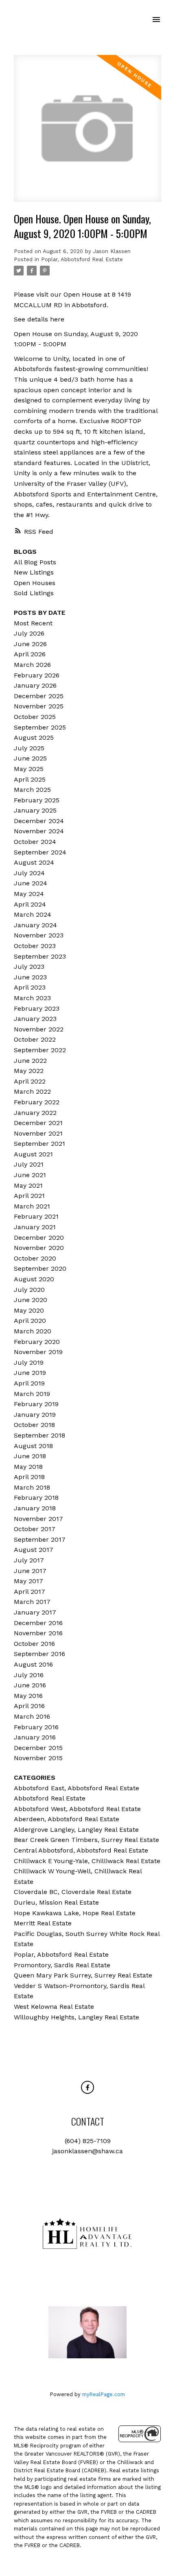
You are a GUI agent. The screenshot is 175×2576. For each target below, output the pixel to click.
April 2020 (30, 1321)
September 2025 (40, 727)
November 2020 (39, 1248)
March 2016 (32, 1716)
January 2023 (35, 1019)
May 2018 (28, 1467)
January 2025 (35, 810)
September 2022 (40, 1050)
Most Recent (33, 623)
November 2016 (38, 1633)
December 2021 (38, 1123)
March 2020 (33, 1331)
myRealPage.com (104, 2394)
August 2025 (34, 737)
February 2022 (37, 1102)
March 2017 (32, 1602)
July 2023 (29, 967)
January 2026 (35, 685)
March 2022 (32, 1091)
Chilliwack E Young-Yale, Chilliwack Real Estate (87, 1861)
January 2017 (35, 1612)
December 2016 (38, 1623)
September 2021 (39, 1144)
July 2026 (29, 633)
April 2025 (30, 779)
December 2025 (39, 696)
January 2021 (35, 1227)
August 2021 (33, 1154)
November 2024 (39, 831)
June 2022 (30, 1061)
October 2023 (35, 946)
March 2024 (33, 914)
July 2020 (29, 1290)
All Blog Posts (35, 562)
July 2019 (29, 1362)
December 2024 (39, 821)
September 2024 (40, 852)
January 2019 (35, 1415)
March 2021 (32, 1206)
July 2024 (29, 873)
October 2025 (35, 717)
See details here (39, 319)
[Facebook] (87, 2087)
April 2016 (29, 1706)
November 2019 (38, 1352)
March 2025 (32, 790)
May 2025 (29, 769)
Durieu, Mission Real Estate (56, 1902)
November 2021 (38, 1133)
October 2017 (35, 1529)
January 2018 (35, 1508)
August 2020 (34, 1279)
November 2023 (39, 935)
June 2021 (30, 1175)
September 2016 (39, 1654)
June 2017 (30, 1571)
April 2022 (30, 1081)
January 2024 (35, 925)
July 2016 (29, 1675)
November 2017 (38, 1519)
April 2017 (30, 1592)
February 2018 (36, 1498)
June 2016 (30, 1685)
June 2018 (30, 1456)
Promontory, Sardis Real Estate (62, 1965)
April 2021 (29, 1196)
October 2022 (35, 1039)
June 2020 (31, 1300)
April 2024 (30, 904)
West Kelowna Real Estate (54, 2007)
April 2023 (30, 987)
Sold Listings (34, 593)
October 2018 (34, 1425)
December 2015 (38, 1748)
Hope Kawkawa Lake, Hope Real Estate (75, 1913)
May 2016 (28, 1696)
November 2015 (38, 1758)
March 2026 (32, 665)
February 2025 (37, 800)
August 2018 (33, 1446)
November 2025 (39, 706)
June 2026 (30, 644)
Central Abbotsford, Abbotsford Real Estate (81, 1850)
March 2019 (32, 1394)
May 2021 (28, 1185)
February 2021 (36, 1216)
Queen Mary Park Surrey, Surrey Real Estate (83, 1975)
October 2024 (35, 842)
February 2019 (36, 1404)
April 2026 (30, 654)
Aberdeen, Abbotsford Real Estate (67, 1819)
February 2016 (36, 1727)
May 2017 (28, 1581)
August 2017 (34, 1550)
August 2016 (33, 1664)
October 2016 (34, 1644)
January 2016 (35, 1737)
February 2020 (37, 1342)
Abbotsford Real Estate (50, 1798)
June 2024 (31, 883)
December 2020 (39, 1238)
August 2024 (34, 862)
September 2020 (40, 1268)
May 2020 (29, 1310)
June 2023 (30, 977)
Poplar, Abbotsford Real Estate (82, 259)
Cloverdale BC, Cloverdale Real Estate (73, 1892)
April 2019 (29, 1383)
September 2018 (39, 1435)
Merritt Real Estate (43, 1923)
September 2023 (40, 956)
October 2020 (35, 1258)
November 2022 (39, 1029)
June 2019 (30, 1373)
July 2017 (29, 1560)
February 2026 (37, 675)
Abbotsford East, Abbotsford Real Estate (77, 1788)
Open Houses (35, 583)
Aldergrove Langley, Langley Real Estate (76, 1830)
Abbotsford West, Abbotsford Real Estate (77, 1809)
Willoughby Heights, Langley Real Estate (77, 2017)
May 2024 (29, 894)
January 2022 (35, 1113)
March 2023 (32, 998)
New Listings (34, 572)
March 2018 (32, 1487)
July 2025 (29, 748)
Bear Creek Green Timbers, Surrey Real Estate (86, 1840)
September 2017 (40, 1539)
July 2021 (29, 1164)
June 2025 (30, 758)
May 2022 (29, 1071)
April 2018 (29, 1477)
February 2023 (37, 1008)
